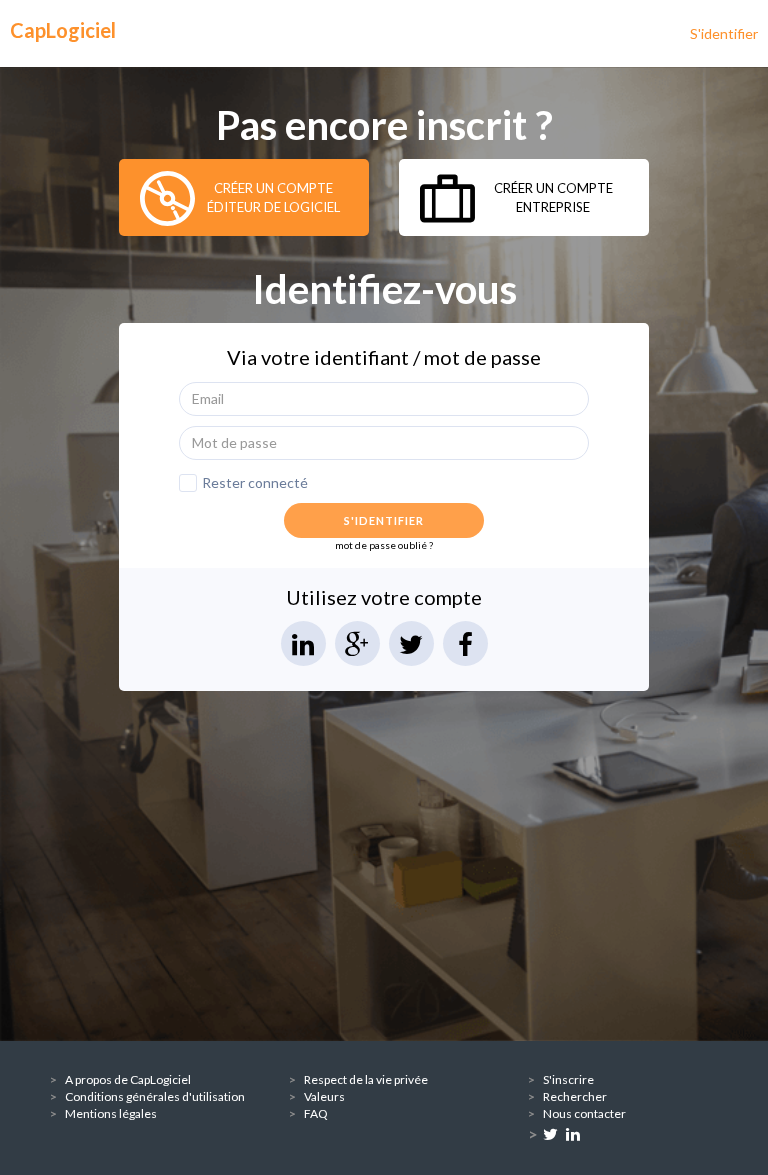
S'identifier (724, 33)
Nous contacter (584, 1113)
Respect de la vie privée (366, 1079)
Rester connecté (255, 482)
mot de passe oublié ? (384, 545)
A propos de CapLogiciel (128, 1079)
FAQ (316, 1113)
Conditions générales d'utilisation (155, 1096)
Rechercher (575, 1096)
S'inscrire (568, 1079)
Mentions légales (111, 1113)
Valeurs (324, 1096)
